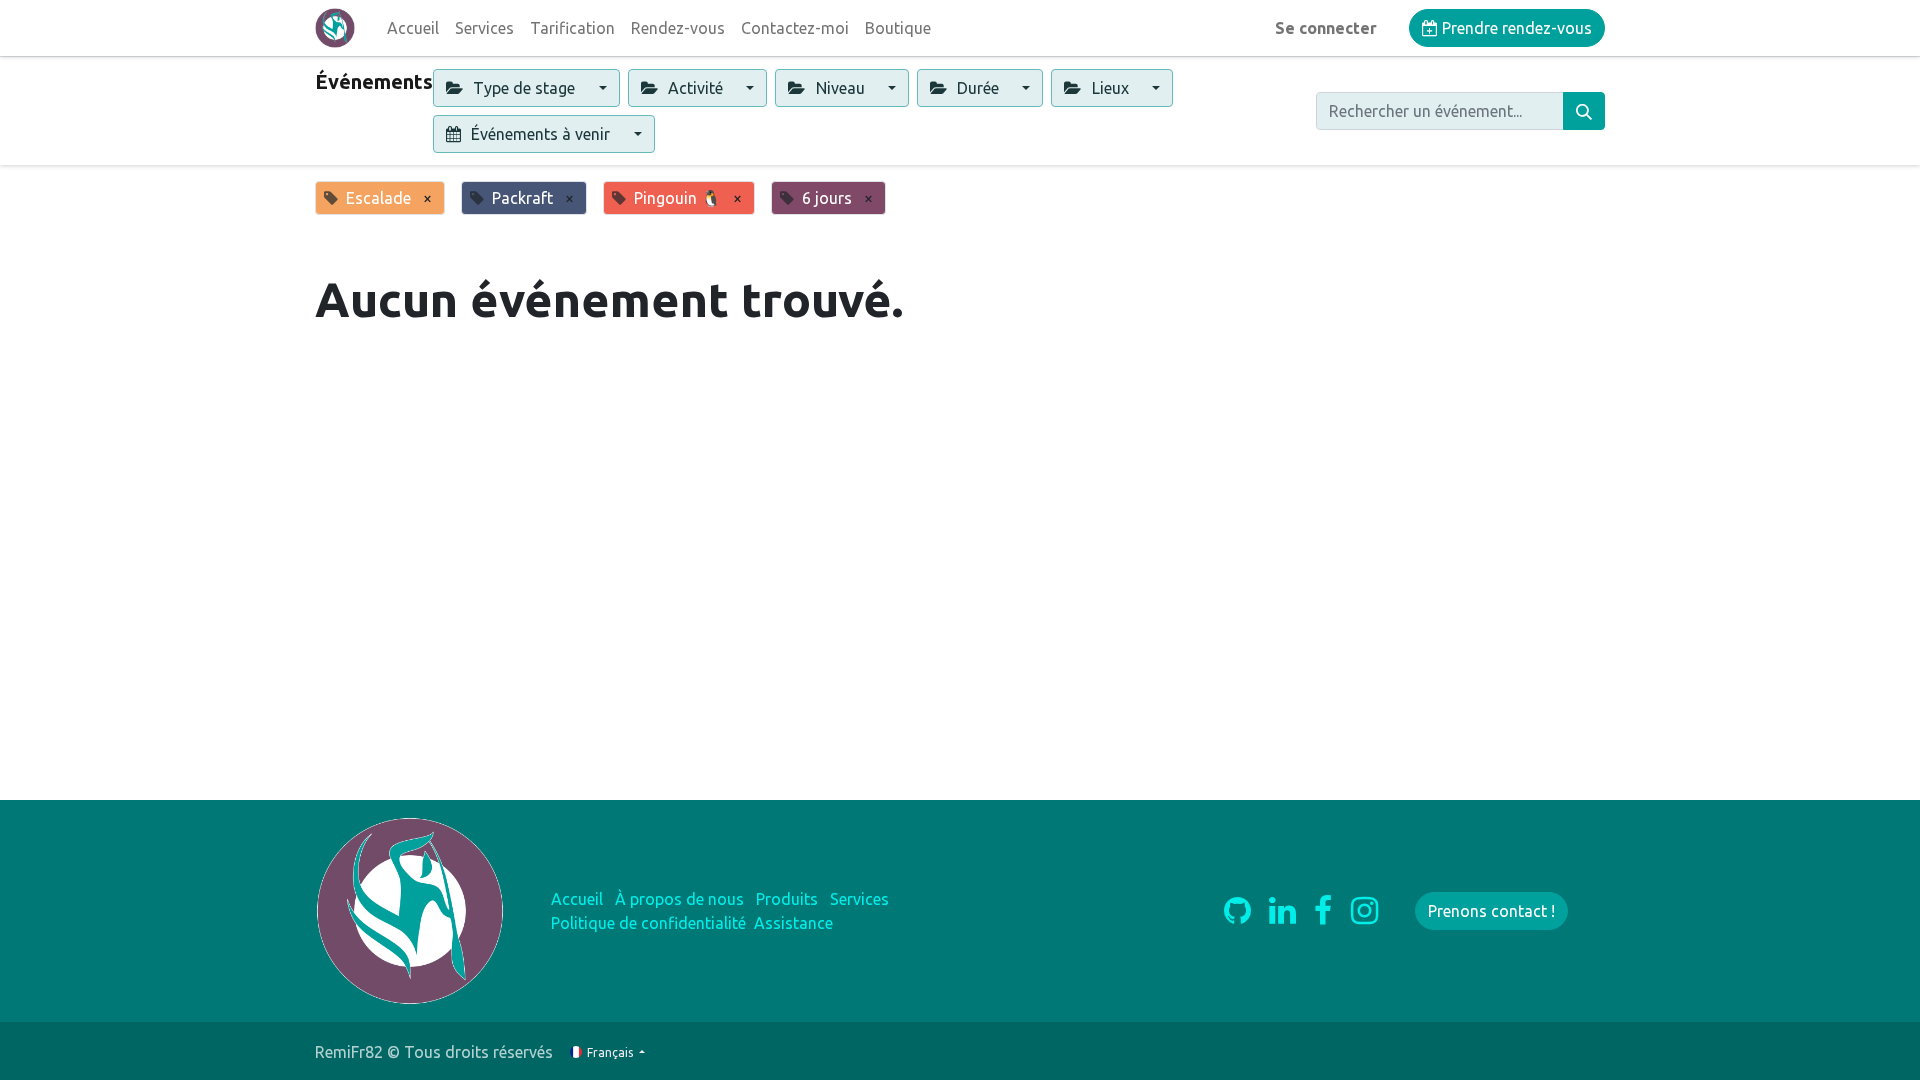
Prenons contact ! (1491, 911)
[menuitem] (413, 28)
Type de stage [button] (524, 88)
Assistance (793, 923)
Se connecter (1326, 28)
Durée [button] (978, 88)
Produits (787, 899)
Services (859, 899)
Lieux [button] (1110, 88)
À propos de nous (679, 899)
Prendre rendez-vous (1515, 28)
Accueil (577, 899)
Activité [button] (695, 88)
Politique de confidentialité (648, 923)
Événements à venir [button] (540, 134)
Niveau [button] (840, 88)
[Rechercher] (1584, 111)
